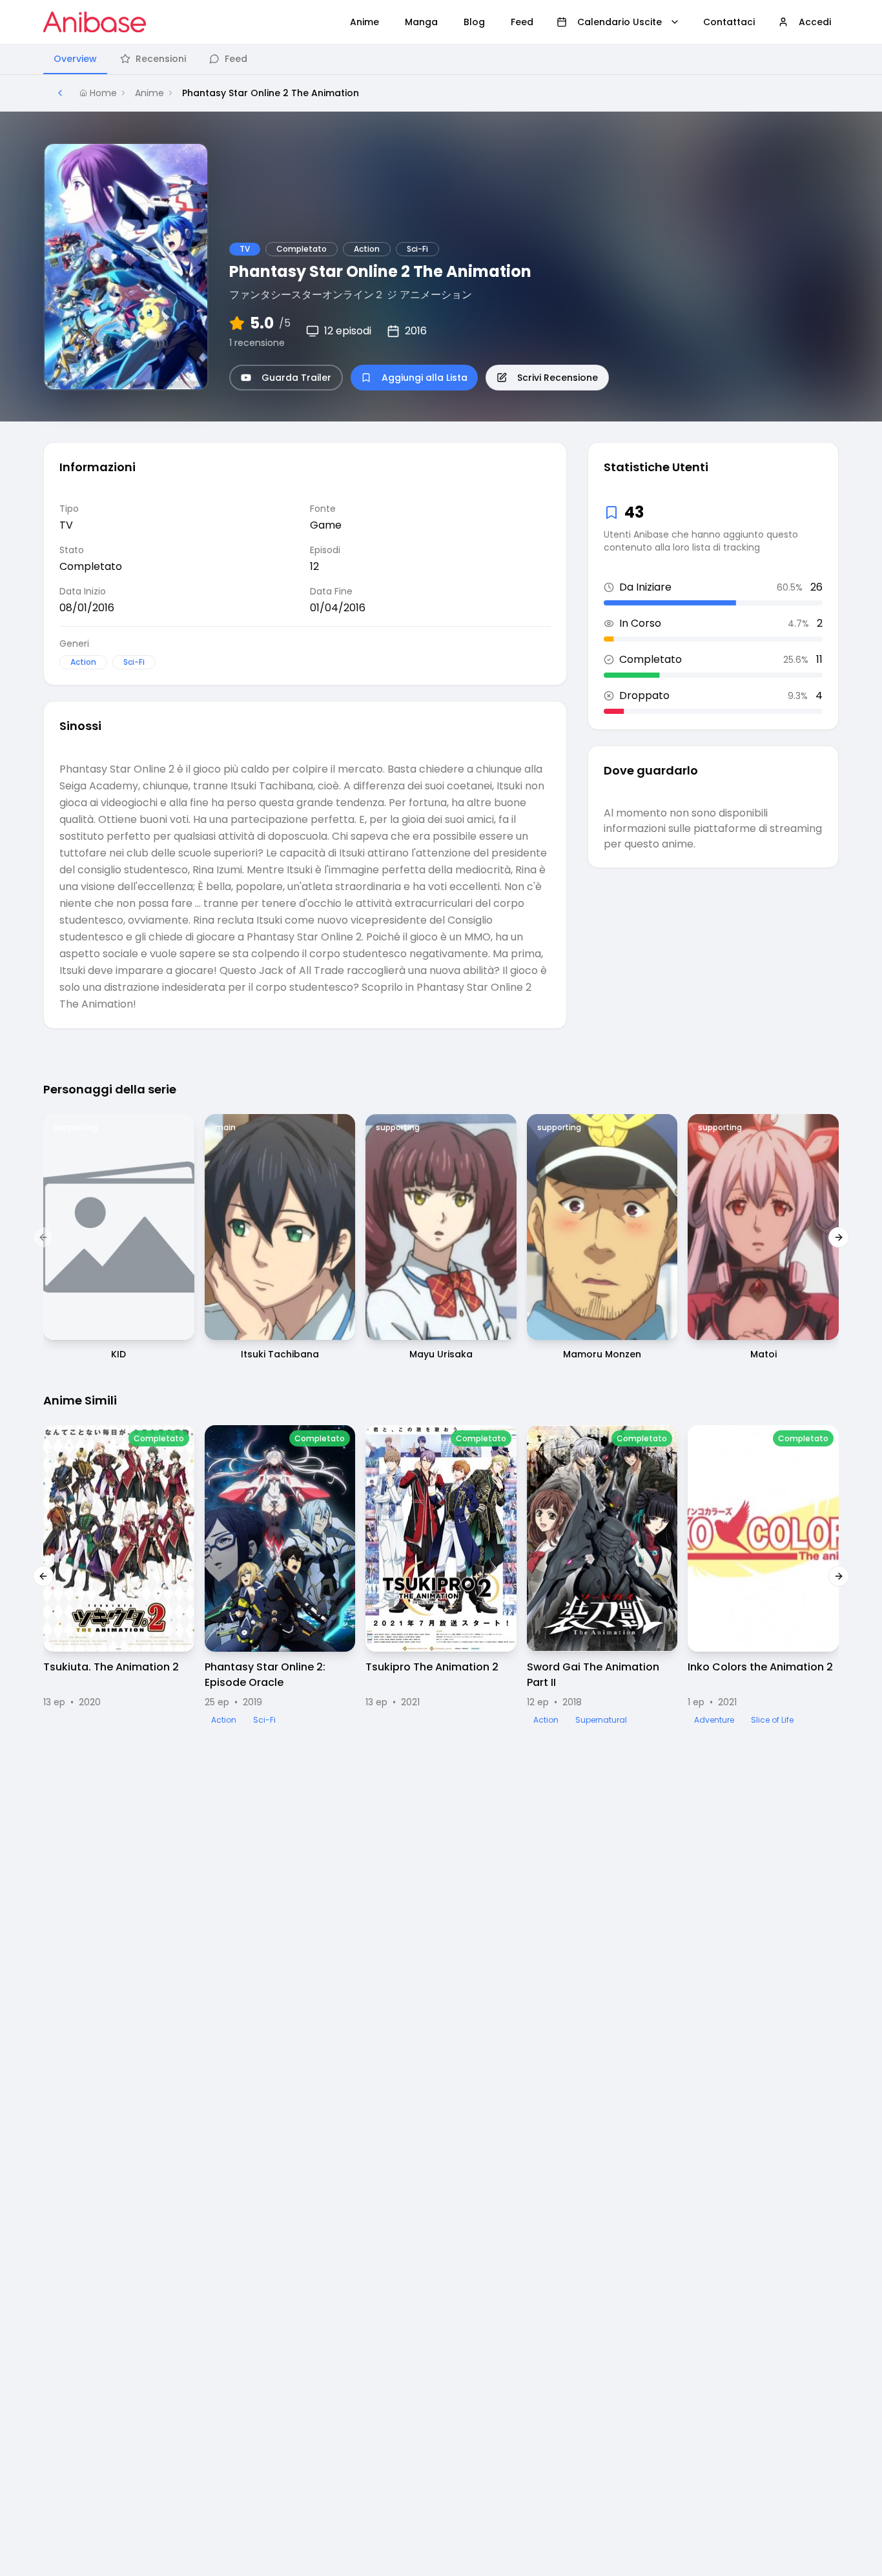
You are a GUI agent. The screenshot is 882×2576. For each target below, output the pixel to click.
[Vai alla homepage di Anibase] (95, 22)
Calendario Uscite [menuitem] (620, 22)
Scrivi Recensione (558, 378)
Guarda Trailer (296, 378)
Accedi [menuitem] (815, 22)
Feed (236, 59)
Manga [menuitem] (421, 22)
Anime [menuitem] (364, 22)
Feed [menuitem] (522, 22)
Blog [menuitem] (474, 22)
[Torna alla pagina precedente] (60, 93)
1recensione (257, 343)
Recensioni (161, 59)
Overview (75, 59)
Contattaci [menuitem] (729, 22)
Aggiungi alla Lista (425, 378)
